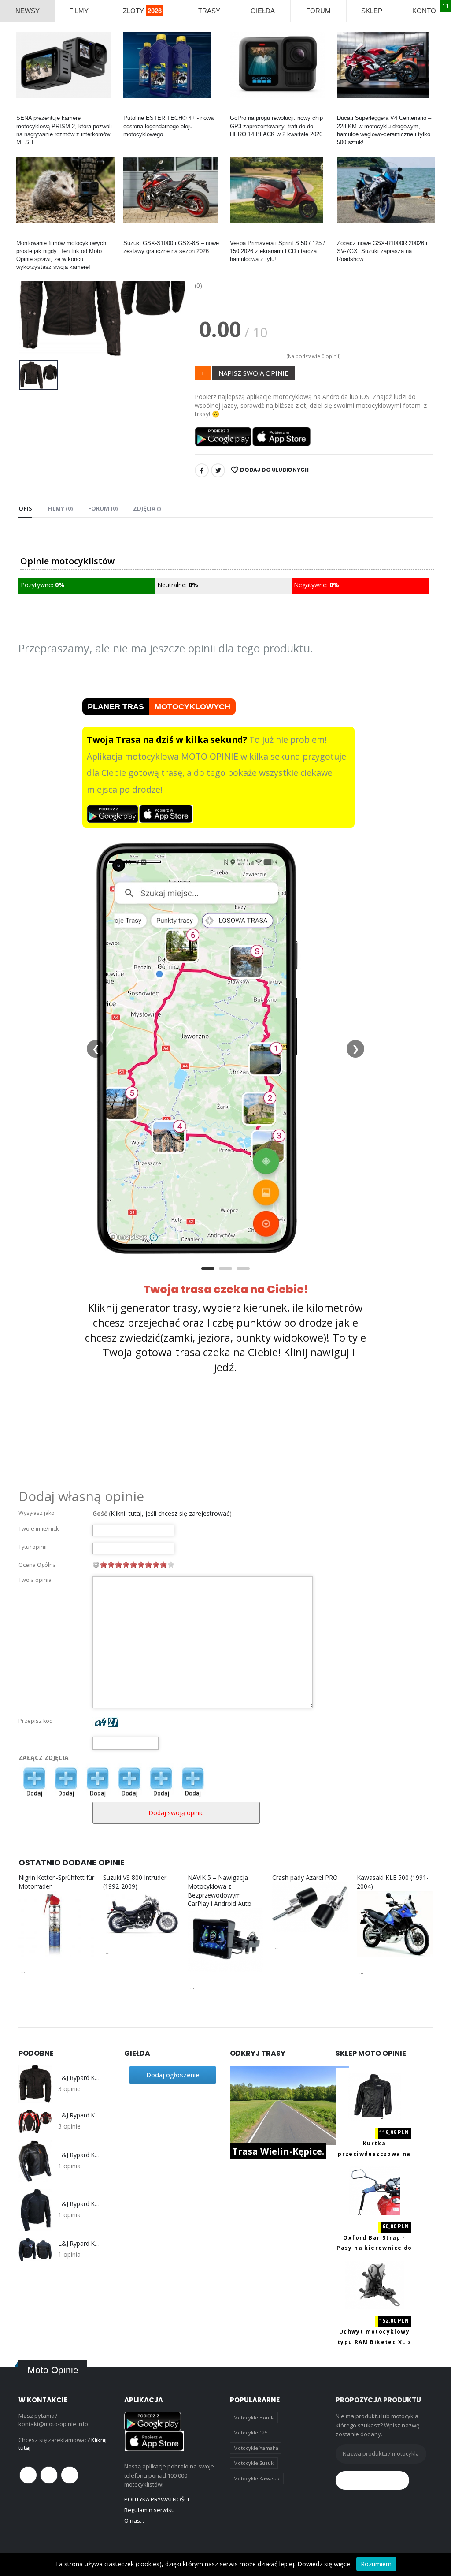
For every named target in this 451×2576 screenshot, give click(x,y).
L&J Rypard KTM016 (80, 2244)
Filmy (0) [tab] (60, 508)
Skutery (240, 235)
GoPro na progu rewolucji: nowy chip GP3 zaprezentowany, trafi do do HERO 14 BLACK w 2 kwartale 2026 (276, 126)
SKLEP (372, 11)
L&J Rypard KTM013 (80, 2078)
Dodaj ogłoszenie (173, 2075)
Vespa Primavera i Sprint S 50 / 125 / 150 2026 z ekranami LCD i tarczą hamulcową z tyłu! (277, 251)
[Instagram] (70, 2475)
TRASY (209, 11)
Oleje (130, 110)
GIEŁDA (263, 11)
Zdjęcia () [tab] (147, 508)
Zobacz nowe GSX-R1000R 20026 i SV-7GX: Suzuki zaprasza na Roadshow (382, 251)
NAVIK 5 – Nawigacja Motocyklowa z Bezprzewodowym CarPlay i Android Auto (220, 1890)
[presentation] (32, 295)
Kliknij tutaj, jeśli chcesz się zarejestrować (170, 1513)
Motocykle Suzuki (254, 2463)
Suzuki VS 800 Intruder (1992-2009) (135, 1882)
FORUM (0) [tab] (103, 508)
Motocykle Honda (254, 2418)
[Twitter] (218, 470)
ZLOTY (142, 11)
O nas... (134, 2520)
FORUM (318, 11)
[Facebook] (202, 470)
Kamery (26, 110)
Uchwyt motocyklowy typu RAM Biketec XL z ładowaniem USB (374, 2342)
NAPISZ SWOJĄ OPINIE (253, 373)
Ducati (345, 110)
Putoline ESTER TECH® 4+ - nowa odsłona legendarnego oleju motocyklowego (168, 126)
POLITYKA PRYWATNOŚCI (157, 2499)
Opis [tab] (25, 508)
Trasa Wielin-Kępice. (278, 2151)
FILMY (79, 11)
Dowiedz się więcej (325, 2564)
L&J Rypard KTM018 (80, 2204)
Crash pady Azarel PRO (305, 1877)
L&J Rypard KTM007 (80, 2115)
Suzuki (132, 235)
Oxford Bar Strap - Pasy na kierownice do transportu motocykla (374, 2248)
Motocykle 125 (250, 2432)
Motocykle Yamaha (256, 2448)
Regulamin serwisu (150, 2510)
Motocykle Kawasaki (257, 2478)
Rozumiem (376, 2564)
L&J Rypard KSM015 (80, 2155)
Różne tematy (34, 235)
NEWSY (28, 11)
